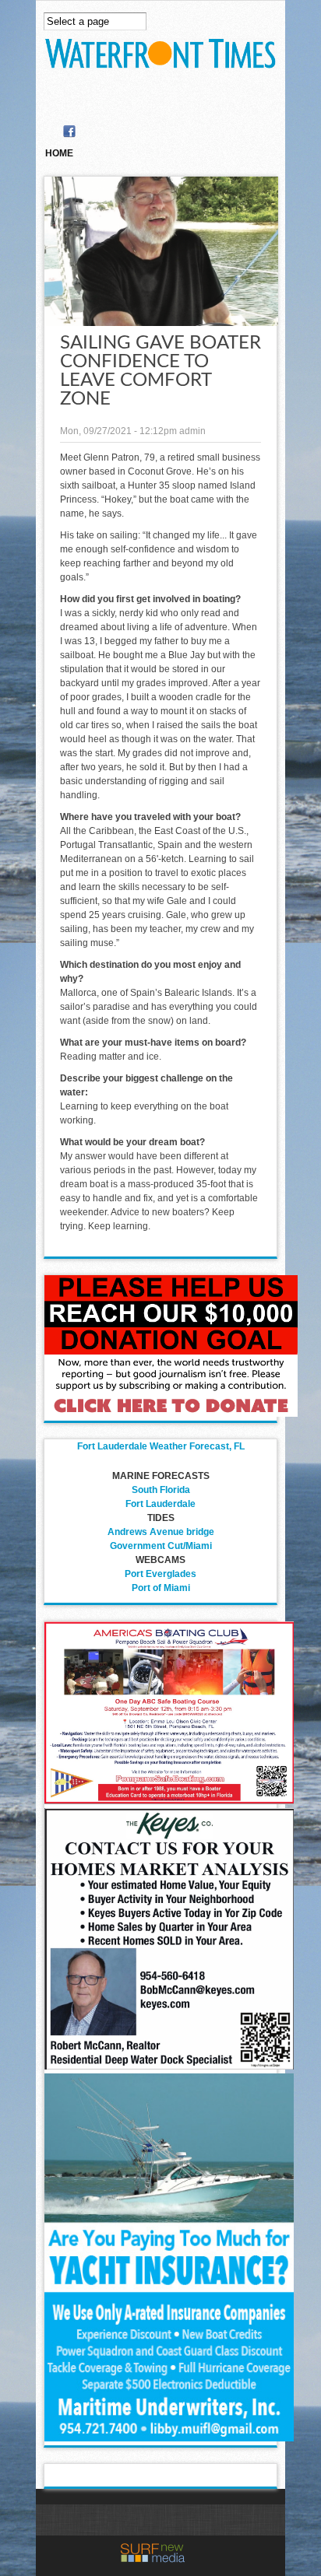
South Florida (161, 1490)
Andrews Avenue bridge (161, 1532)
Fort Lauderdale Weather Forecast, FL (161, 1446)
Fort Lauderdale (160, 1504)
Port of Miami (161, 1588)
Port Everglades (160, 1574)
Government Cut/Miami (161, 1546)
